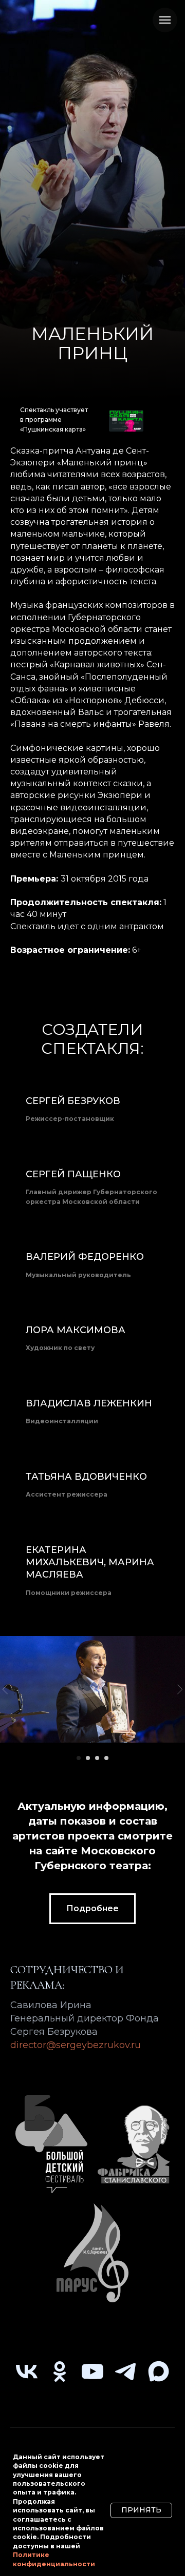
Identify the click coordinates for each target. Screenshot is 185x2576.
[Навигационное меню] (165, 20)
